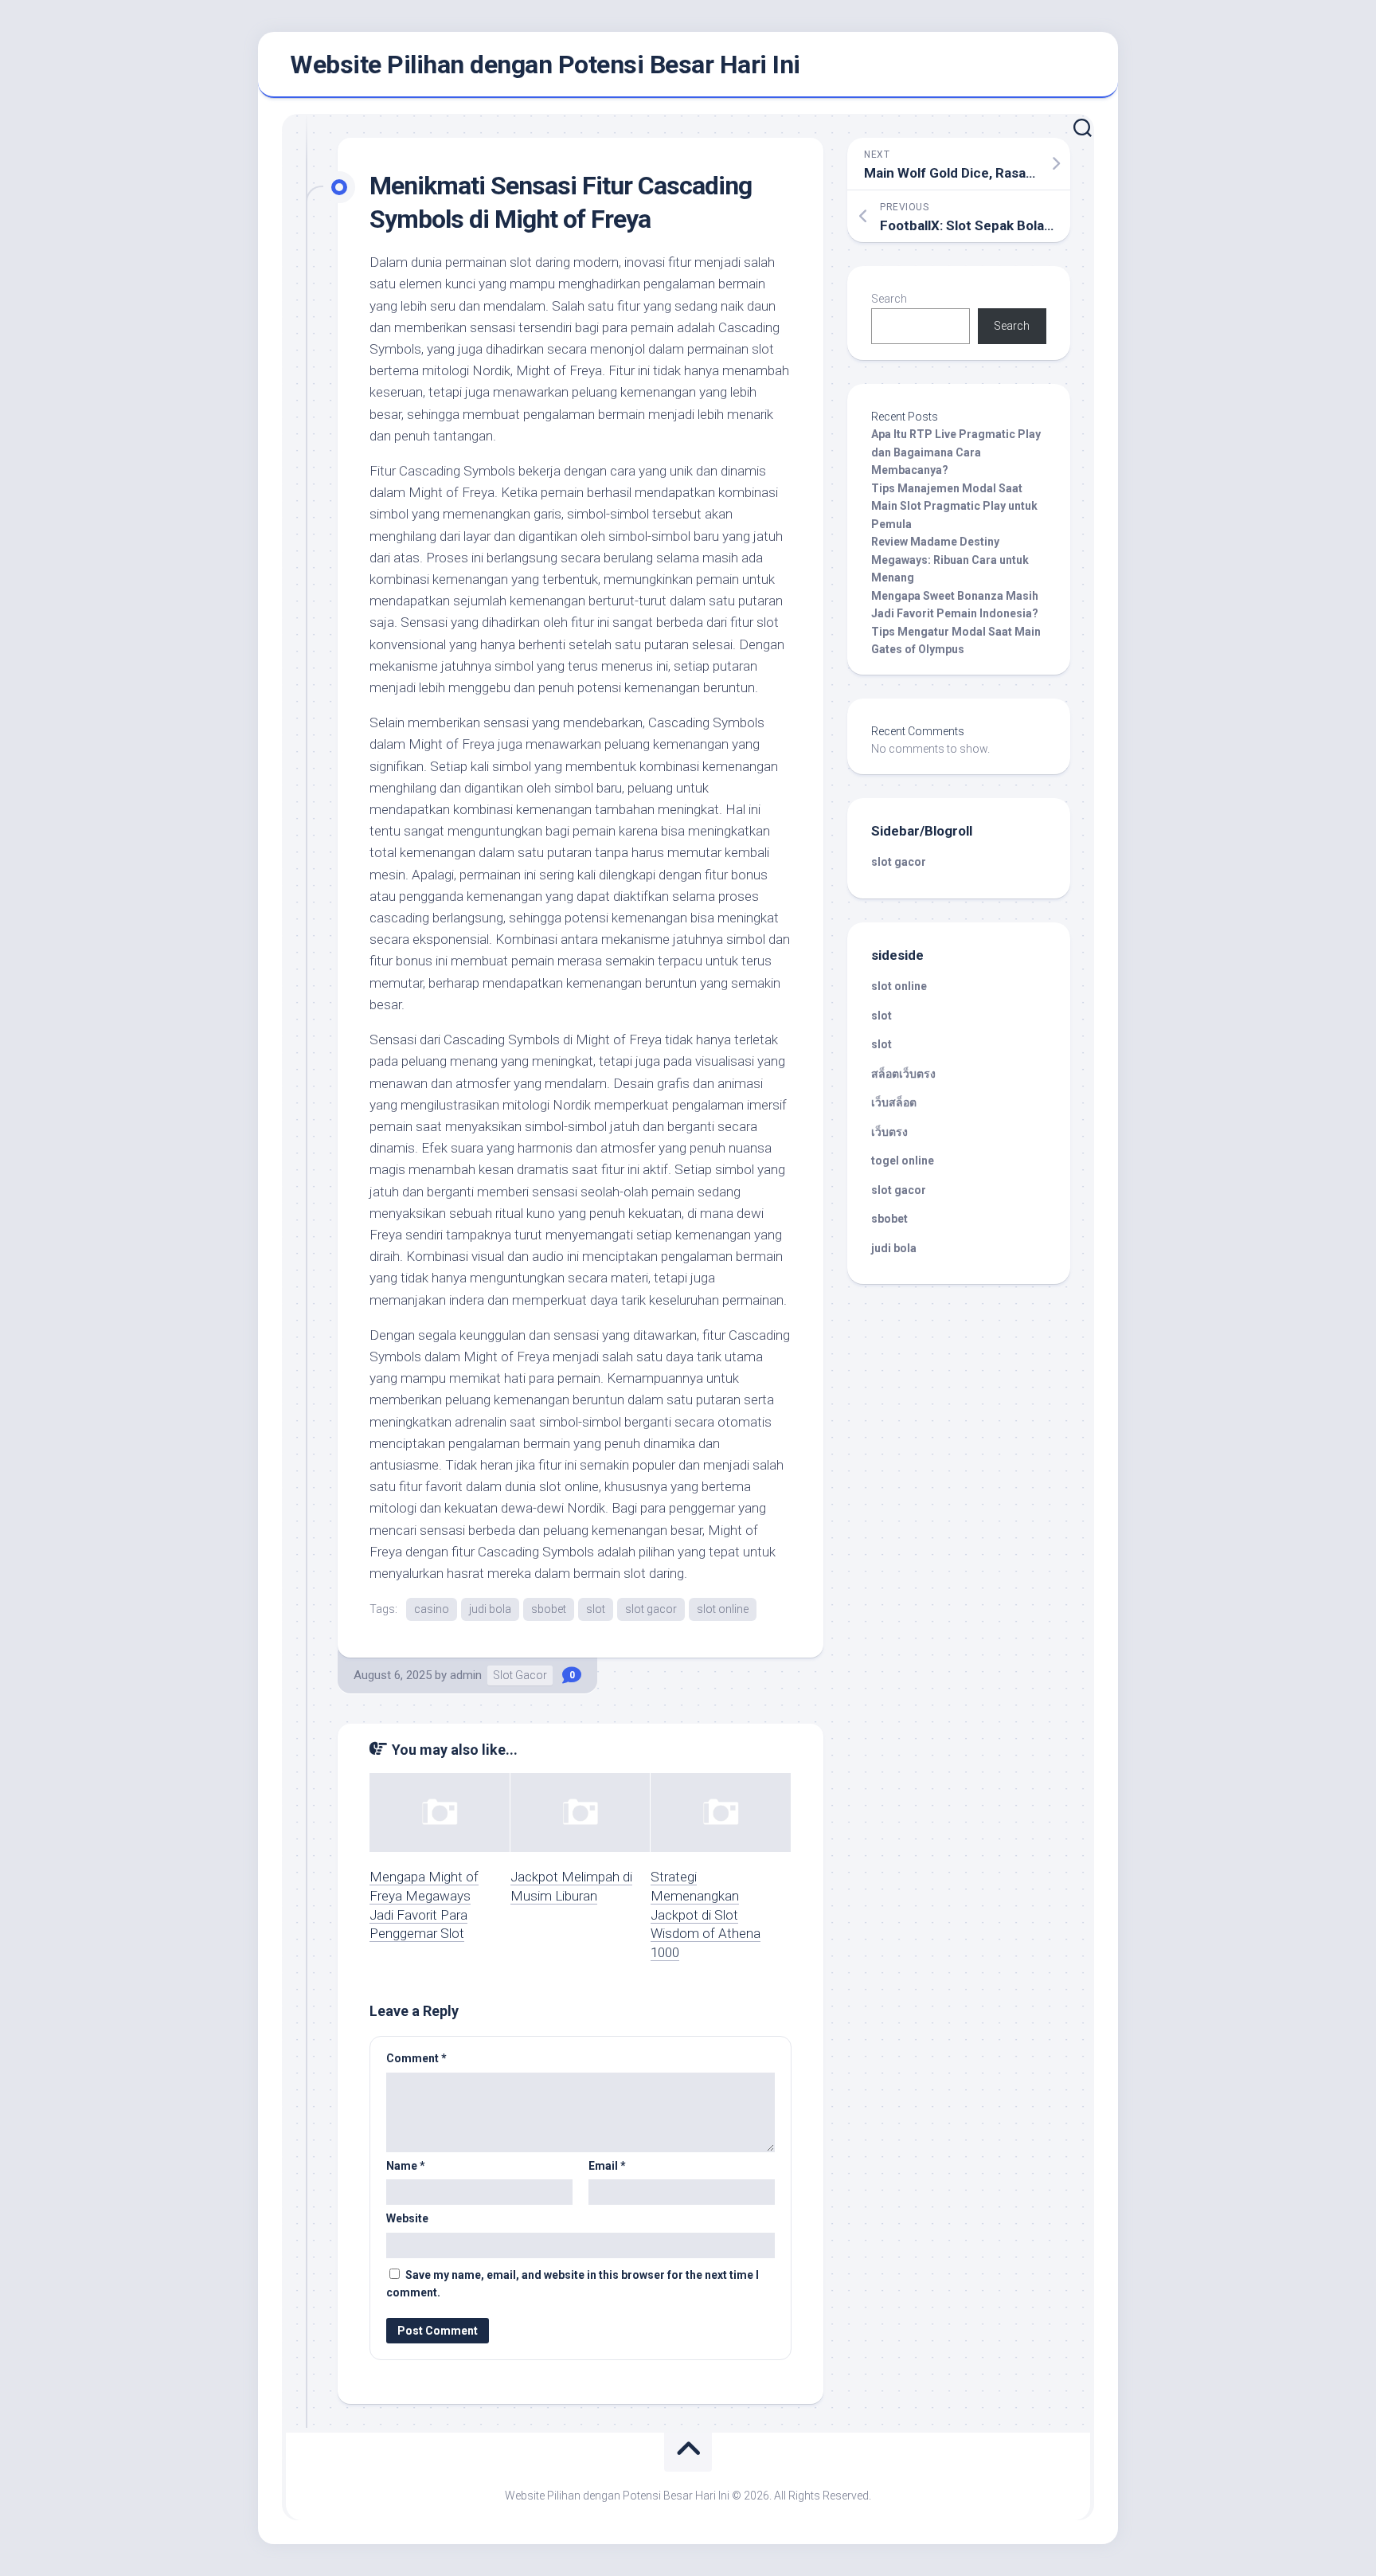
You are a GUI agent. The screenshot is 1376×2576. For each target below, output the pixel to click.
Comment (416, 2058)
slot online (723, 1609)
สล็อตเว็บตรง (903, 1074)
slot (596, 1609)
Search (889, 299)
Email (607, 2166)
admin (466, 1675)
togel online (903, 1161)
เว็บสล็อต (894, 1102)
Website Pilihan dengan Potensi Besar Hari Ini (545, 65)
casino (432, 1609)
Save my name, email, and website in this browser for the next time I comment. (573, 2284)
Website (407, 2218)
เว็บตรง (889, 1132)
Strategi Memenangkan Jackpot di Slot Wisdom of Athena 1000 (706, 1914)
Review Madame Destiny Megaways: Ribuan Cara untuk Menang (950, 560)
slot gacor (651, 1609)
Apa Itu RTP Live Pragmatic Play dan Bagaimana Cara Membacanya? (956, 452)
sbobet (549, 1609)
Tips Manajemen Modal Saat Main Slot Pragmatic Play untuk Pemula (954, 506)
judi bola (490, 1609)
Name (406, 2166)
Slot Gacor (520, 1675)
